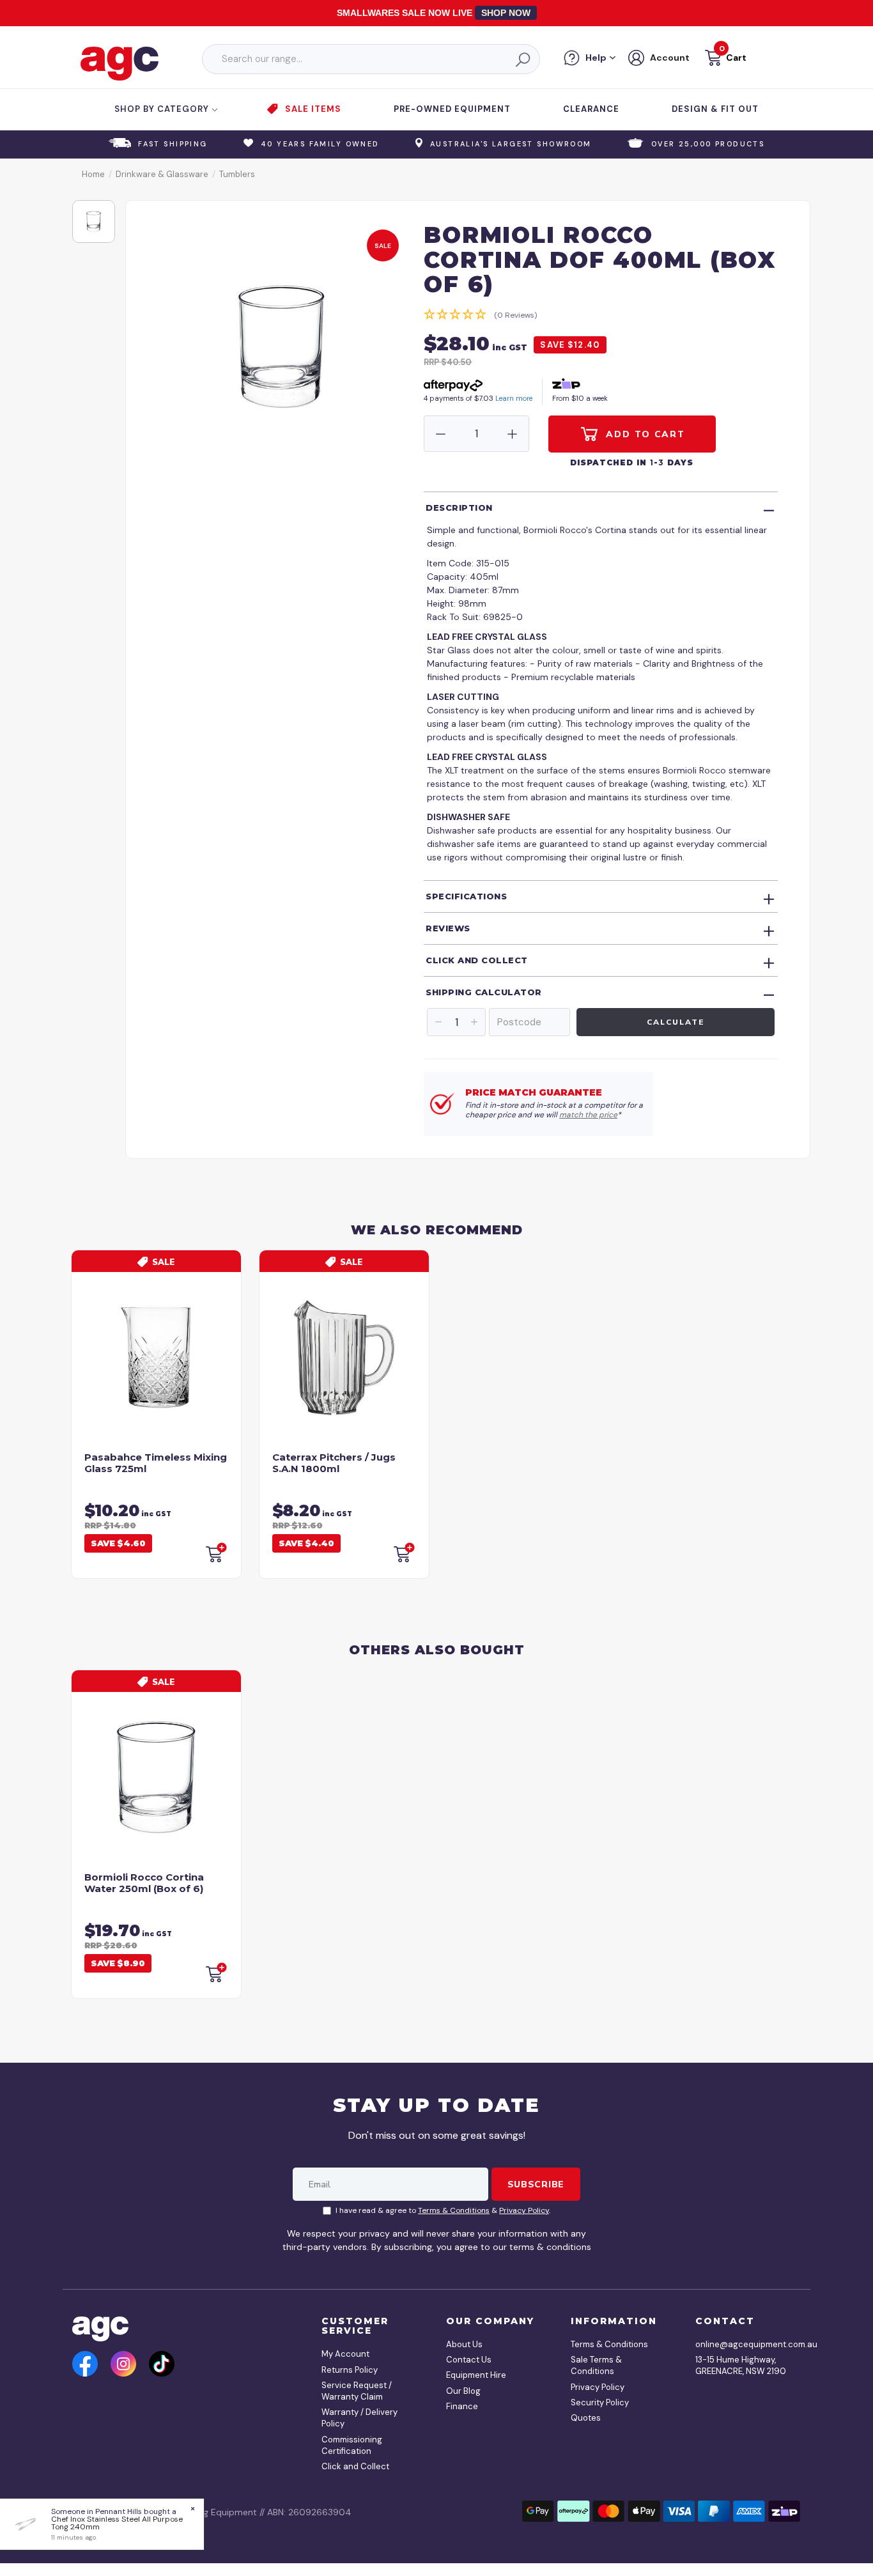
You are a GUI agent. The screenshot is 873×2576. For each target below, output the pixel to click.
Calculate (675, 1022)
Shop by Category (163, 109)
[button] (724, 60)
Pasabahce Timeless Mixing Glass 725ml (156, 1463)
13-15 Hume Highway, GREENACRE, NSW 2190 (741, 2365)
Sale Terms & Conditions (596, 2365)
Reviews (448, 928)
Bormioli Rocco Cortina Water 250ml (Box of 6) (144, 1883)
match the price (588, 1115)
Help (596, 58)
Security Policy (600, 2402)
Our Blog (463, 2391)
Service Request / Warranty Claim (357, 2391)
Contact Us (469, 2360)
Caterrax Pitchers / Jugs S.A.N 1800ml (334, 1463)
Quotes (586, 2418)
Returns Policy (350, 2370)
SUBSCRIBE (536, 2184)
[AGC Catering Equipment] (120, 63)
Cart (736, 58)
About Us (464, 2344)
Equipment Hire (476, 2375)
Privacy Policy (524, 2210)
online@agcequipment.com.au (743, 2344)
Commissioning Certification (352, 2445)
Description (459, 508)
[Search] (522, 59)
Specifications (466, 896)
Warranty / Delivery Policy (359, 2418)
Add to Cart (644, 434)
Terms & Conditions (454, 2210)
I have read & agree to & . (443, 2210)
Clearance (591, 109)
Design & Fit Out (715, 109)
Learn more (514, 398)
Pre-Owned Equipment (452, 109)
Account (670, 58)
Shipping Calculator (484, 992)
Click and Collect (477, 960)
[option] (94, 221)
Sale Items (313, 109)
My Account (345, 2354)
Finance (462, 2406)
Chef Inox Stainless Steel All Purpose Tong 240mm (117, 2523)
